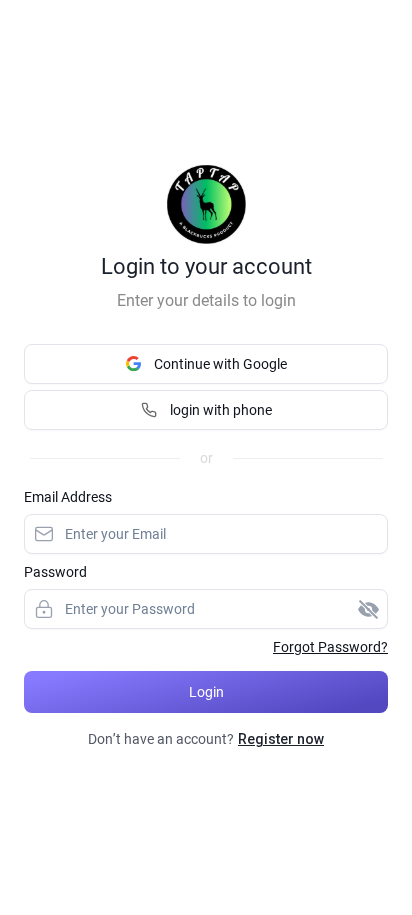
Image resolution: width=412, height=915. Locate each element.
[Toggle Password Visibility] (368, 609)
